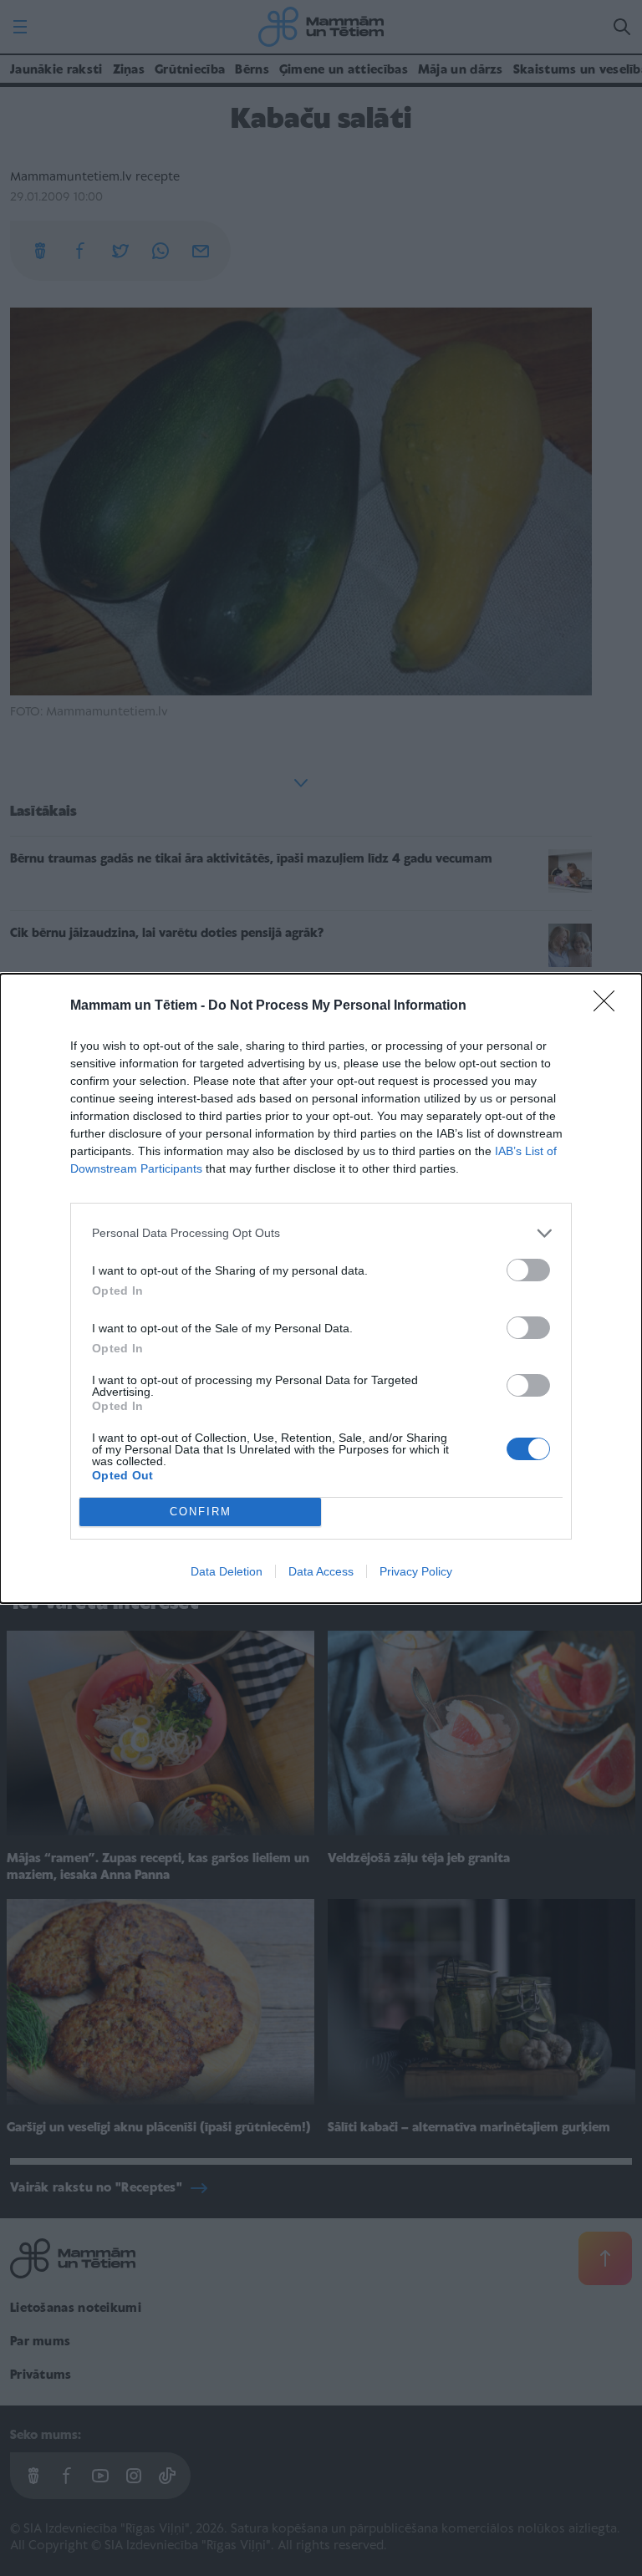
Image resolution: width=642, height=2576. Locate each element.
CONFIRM (201, 1512)
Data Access (321, 1571)
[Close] (609, 1006)
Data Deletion (227, 1571)
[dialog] (321, 1288)
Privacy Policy (416, 1571)
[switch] (528, 1270)
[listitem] (321, 1233)
